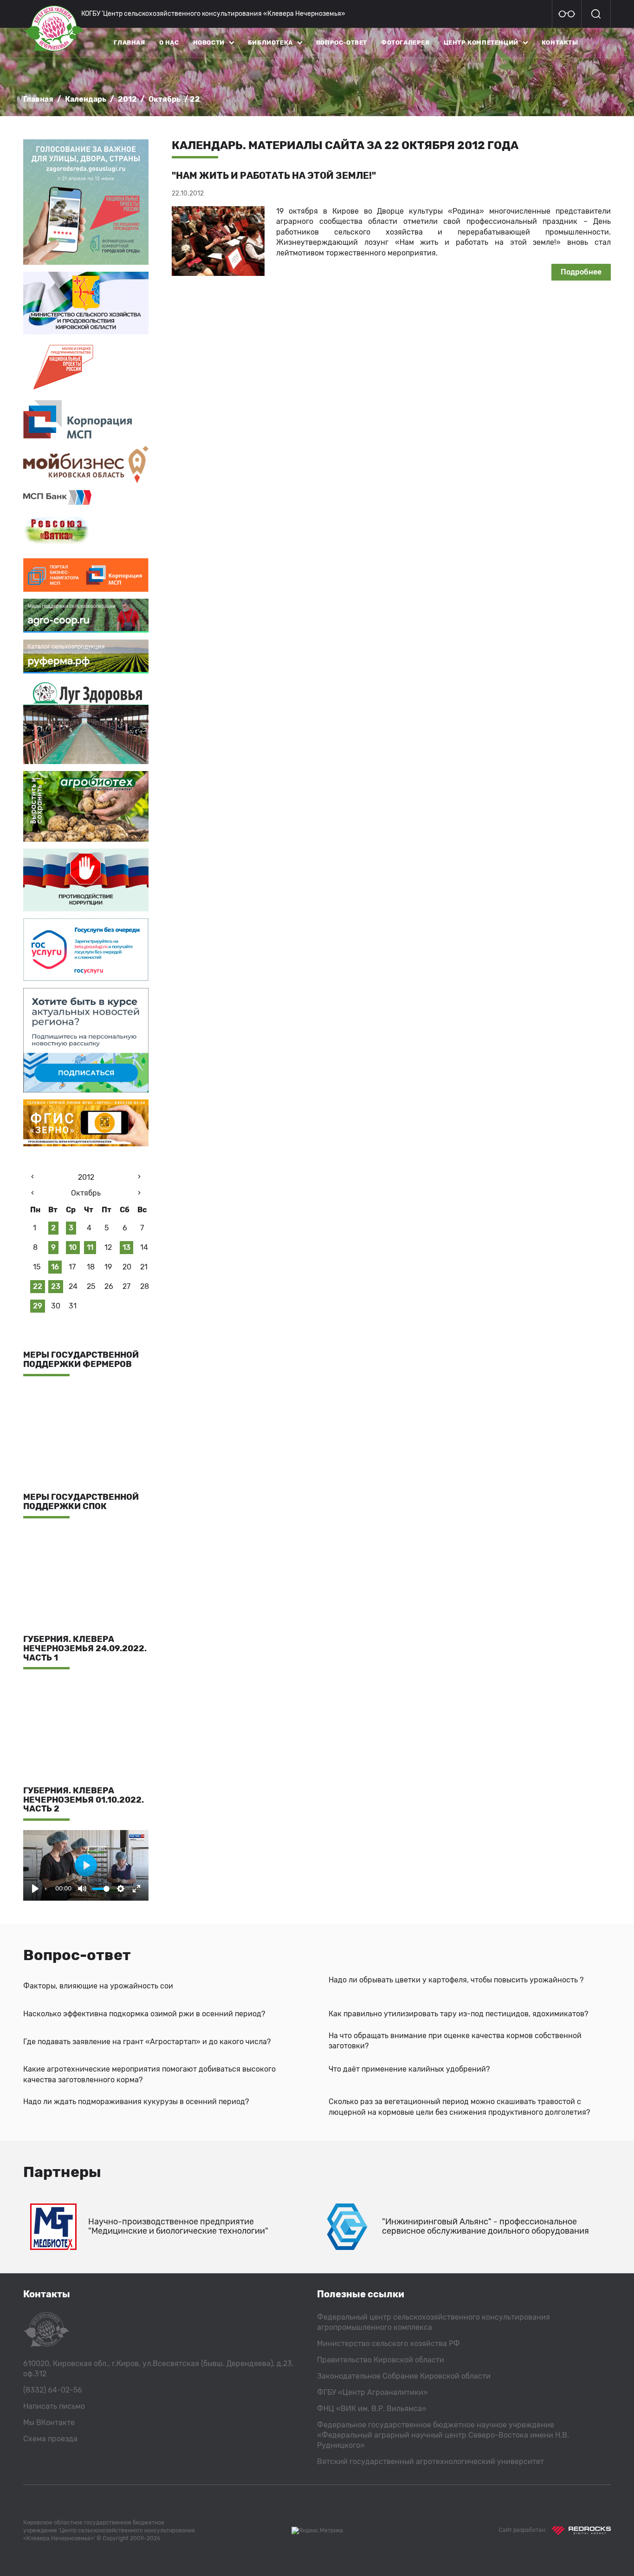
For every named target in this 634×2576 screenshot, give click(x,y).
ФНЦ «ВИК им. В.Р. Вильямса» (372, 2409)
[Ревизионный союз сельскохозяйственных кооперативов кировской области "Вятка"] (86, 532)
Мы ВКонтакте (49, 2422)
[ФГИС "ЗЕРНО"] (86, 1123)
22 (38, 1286)
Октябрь (165, 99)
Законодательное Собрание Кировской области (404, 2376)
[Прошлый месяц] (32, 1194)
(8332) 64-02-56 (53, 2390)
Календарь (86, 99)
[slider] (101, 1889)
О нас (169, 42)
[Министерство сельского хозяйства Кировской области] (86, 303)
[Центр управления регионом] (86, 1040)
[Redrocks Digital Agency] (581, 2530)
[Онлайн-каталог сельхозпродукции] (86, 657)
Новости (209, 42)
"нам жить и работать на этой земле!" (274, 176)
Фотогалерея (405, 42)
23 (56, 1286)
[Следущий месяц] (139, 1194)
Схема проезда (50, 2439)
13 (126, 1247)
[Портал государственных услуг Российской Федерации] (86, 950)
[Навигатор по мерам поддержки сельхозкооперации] (86, 616)
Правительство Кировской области (381, 2360)
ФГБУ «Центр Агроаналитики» (372, 2392)
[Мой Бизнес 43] (86, 464)
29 (38, 1306)
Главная (129, 42)
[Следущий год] (139, 1178)
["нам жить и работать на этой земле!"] (218, 241)
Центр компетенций (481, 42)
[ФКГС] (86, 202)
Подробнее (581, 272)
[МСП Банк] (86, 497)
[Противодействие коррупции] (86, 880)
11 (90, 1247)
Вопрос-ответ (342, 42)
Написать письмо (54, 2406)
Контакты (560, 42)
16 (55, 1267)
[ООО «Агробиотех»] (86, 806)
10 (73, 1247)
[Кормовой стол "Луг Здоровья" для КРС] (86, 722)
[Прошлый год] (32, 1178)
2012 (127, 99)
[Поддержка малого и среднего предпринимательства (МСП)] (86, 419)
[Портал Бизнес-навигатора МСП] (86, 575)
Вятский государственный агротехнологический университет (430, 2462)
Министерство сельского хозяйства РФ (388, 2344)
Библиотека (270, 42)
